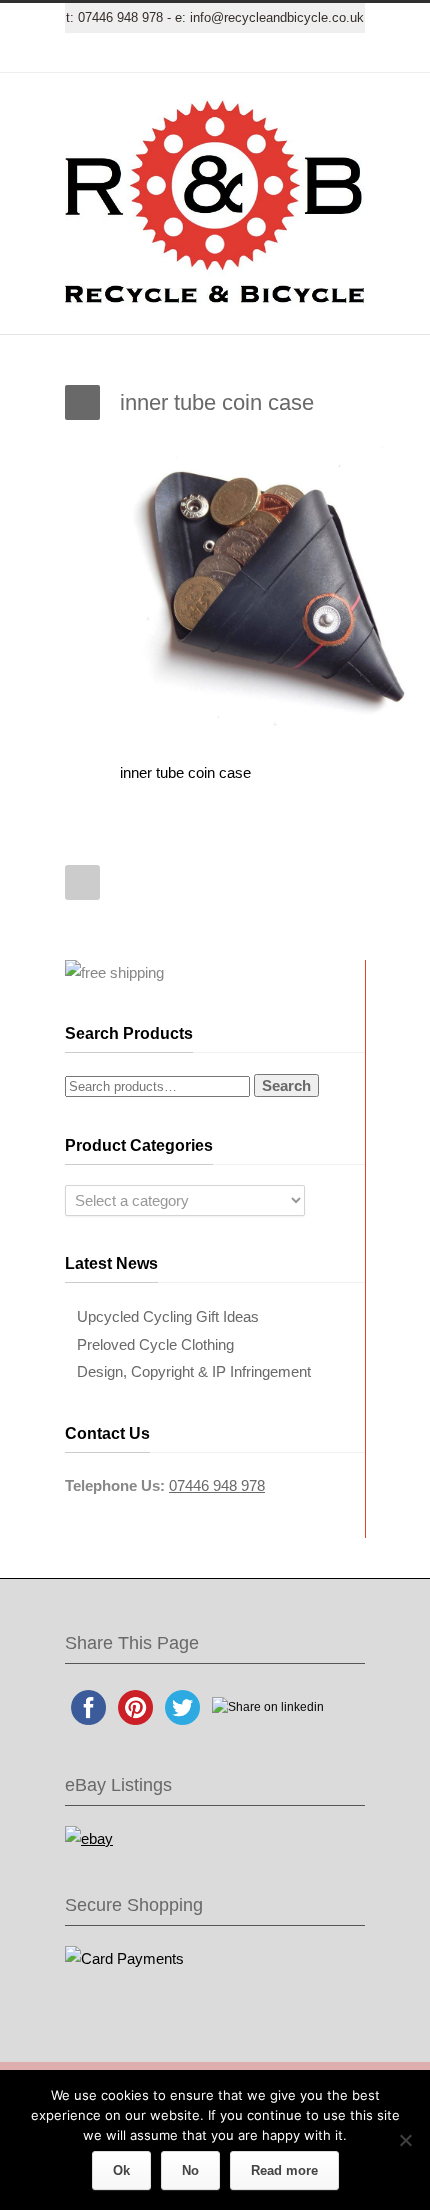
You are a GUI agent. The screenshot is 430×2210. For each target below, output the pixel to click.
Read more (284, 2170)
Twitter (115, 53)
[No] (405, 2140)
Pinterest (275, 53)
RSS (315, 53)
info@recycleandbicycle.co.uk (277, 17)
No (190, 2170)
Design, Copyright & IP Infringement (194, 1371)
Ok (121, 2170)
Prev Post (82, 882)
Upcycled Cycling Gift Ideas (168, 1316)
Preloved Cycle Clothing (155, 1344)
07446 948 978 (120, 17)
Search (286, 1085)
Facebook (155, 53)
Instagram (235, 53)
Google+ (195, 53)
